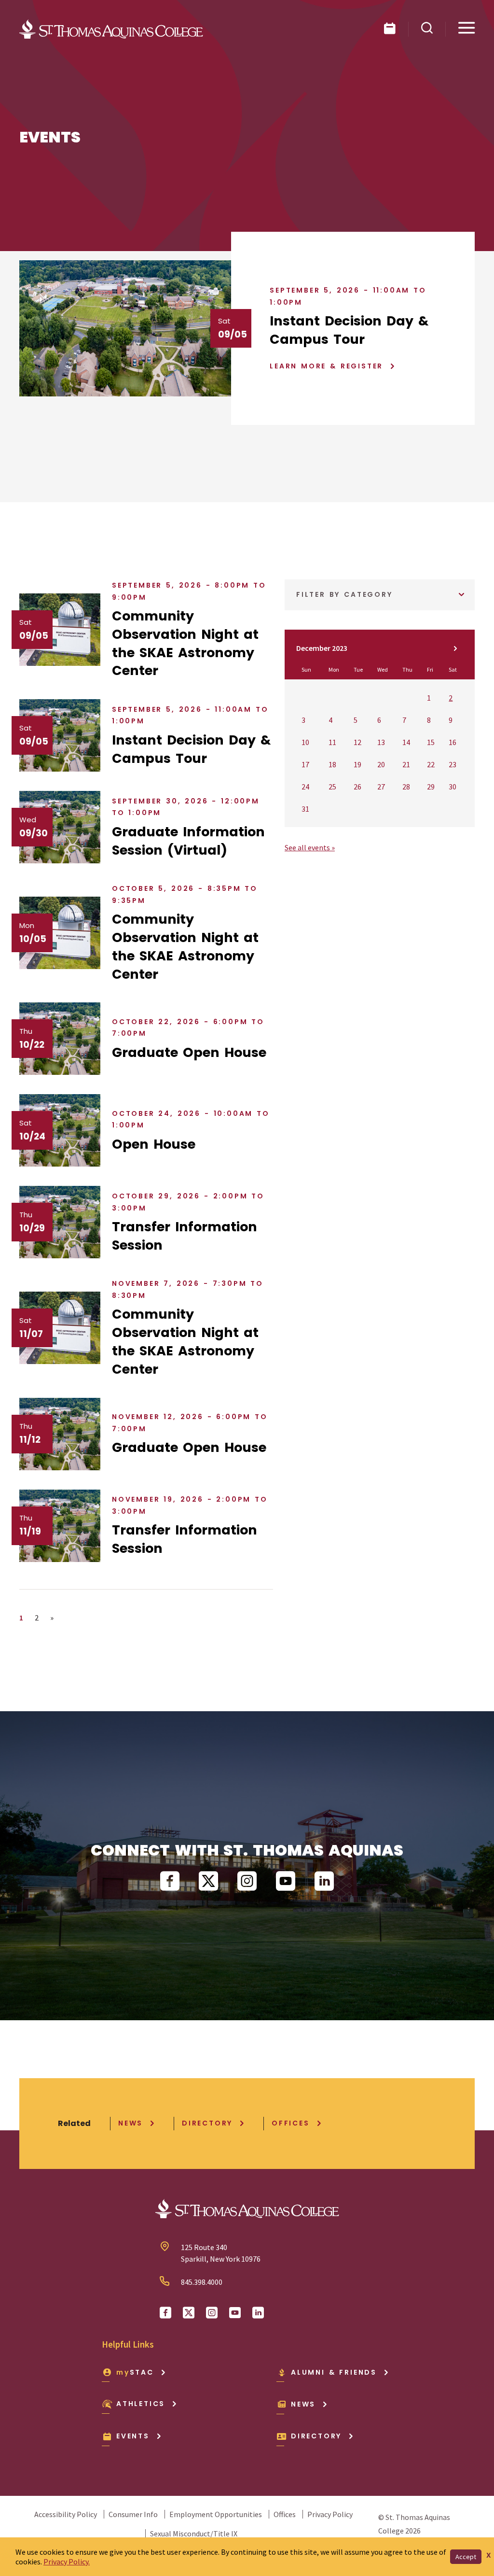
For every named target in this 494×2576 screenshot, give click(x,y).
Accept (466, 2557)
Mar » (455, 648)
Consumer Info (133, 2514)
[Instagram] (247, 1881)
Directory (207, 2123)
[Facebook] (170, 1881)
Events (133, 2436)
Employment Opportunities (216, 2514)
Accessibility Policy (66, 2514)
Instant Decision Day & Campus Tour (349, 330)
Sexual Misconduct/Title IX (194, 2534)
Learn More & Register (326, 366)
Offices (291, 2123)
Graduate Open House (189, 1052)
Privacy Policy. (67, 2562)
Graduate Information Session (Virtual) (188, 841)
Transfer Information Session (185, 1236)
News (130, 2123)
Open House (154, 1144)
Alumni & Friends (334, 2372)
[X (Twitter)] (208, 1881)
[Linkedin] (324, 1881)
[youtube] (286, 1881)
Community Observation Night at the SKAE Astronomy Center (185, 643)
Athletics (141, 2404)
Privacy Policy (330, 2514)
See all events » (310, 847)
